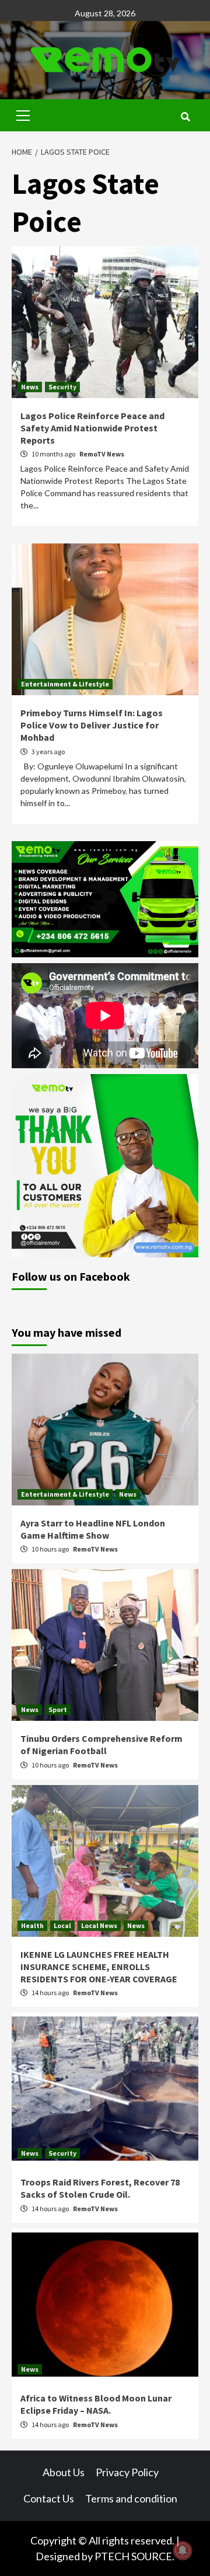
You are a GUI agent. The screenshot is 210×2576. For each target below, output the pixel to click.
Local (62, 1925)
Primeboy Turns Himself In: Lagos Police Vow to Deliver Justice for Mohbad (92, 725)
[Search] (185, 117)
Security (62, 387)
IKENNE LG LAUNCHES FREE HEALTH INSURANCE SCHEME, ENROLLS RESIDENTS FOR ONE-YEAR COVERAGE (100, 1967)
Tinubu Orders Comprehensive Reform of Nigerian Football (101, 1744)
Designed (58, 2556)
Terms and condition (131, 2498)
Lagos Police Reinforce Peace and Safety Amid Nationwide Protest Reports (92, 428)
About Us (64, 2472)
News (30, 387)
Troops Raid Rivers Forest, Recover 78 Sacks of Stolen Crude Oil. (100, 2188)
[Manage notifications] (183, 2550)
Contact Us (49, 2498)
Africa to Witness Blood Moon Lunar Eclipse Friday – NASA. (96, 2404)
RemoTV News (102, 454)
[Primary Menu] (23, 114)
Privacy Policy (127, 2472)
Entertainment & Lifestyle (65, 684)
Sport (58, 1709)
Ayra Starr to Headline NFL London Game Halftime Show (93, 1529)
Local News (99, 1925)
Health (32, 1925)
